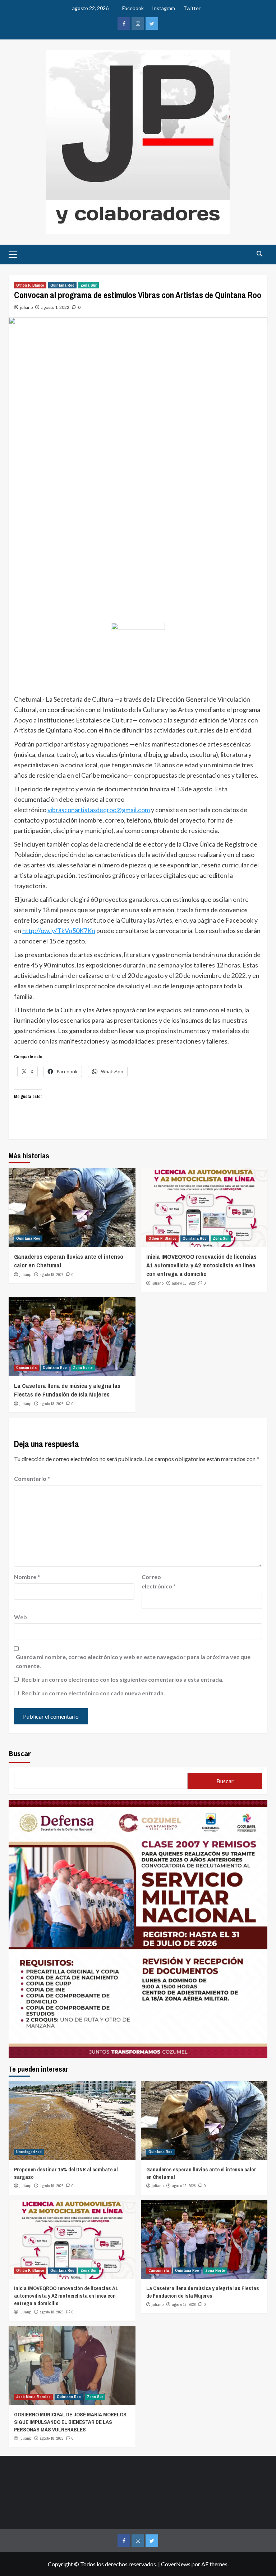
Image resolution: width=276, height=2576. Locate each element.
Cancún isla (26, 1367)
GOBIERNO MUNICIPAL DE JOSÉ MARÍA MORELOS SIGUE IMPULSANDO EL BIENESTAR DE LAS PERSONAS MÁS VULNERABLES (70, 2422)
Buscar (20, 1753)
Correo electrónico (159, 1581)
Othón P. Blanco (30, 285)
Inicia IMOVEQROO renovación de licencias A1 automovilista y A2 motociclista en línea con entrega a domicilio (201, 1265)
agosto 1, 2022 (55, 307)
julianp (26, 307)
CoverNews (176, 2564)
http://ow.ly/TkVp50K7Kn (59, 931)
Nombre (27, 1577)
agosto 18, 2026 (184, 1283)
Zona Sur (89, 285)
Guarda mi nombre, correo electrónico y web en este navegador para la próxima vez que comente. (133, 1661)
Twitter (192, 8)
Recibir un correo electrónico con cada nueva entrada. (93, 1693)
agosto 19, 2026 (52, 1275)
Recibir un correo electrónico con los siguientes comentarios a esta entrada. (123, 1679)
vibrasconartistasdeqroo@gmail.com (99, 810)
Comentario (32, 1478)
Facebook (133, 8)
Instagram (164, 8)
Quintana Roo (62, 285)
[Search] (259, 254)
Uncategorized (29, 2152)
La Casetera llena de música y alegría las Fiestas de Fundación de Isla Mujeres (67, 1390)
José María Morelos (33, 2397)
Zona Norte (83, 1367)
